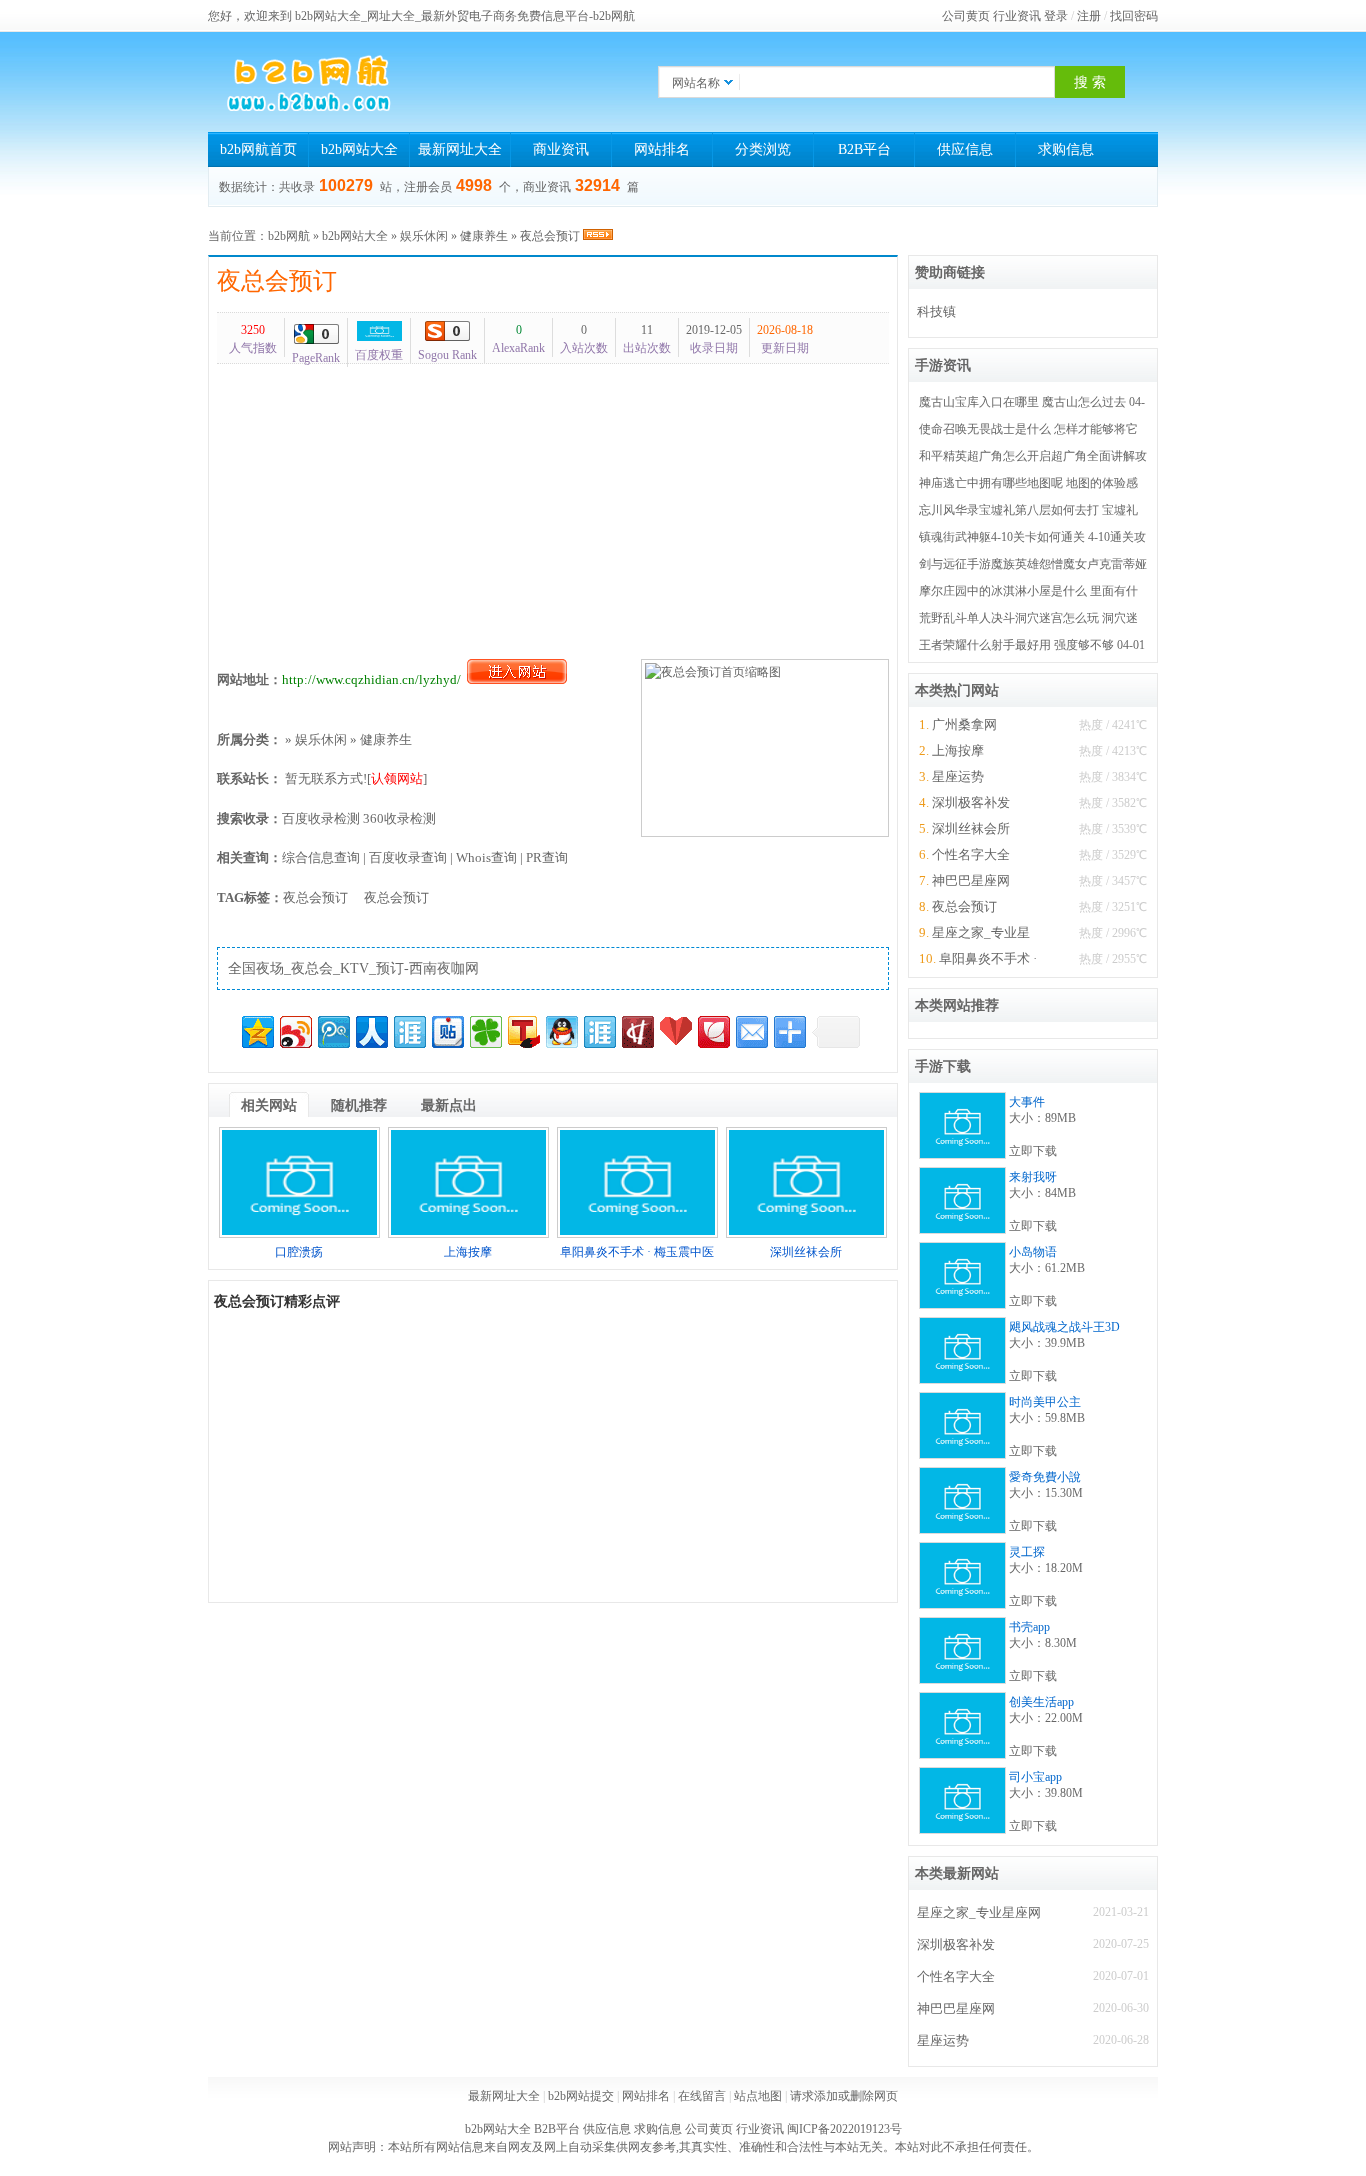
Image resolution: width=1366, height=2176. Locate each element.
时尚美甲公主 (1045, 1402)
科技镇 (936, 311)
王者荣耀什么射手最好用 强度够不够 (1016, 645)
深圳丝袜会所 (806, 1252)
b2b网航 (289, 236)
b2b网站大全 (359, 149)
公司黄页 (966, 16)
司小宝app (1035, 1777)
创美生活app (1041, 1702)
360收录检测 (399, 818)
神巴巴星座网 (971, 880)
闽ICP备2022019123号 (844, 2129)
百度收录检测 (321, 818)
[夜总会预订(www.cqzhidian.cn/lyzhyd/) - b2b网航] (308, 82)
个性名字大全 (971, 854)
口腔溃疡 (299, 1252)
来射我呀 (1033, 1177)
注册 (1089, 16)
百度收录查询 (408, 857)
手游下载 (943, 1066)
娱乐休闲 (424, 236)
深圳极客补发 (971, 802)
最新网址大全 (460, 149)
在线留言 (702, 2096)
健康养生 (484, 236)
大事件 (1027, 1102)
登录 (1056, 16)
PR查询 (547, 857)
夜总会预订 (277, 281)
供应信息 (965, 149)
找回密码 (1134, 16)
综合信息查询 (321, 857)
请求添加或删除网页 (844, 2096)
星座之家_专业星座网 (981, 932)
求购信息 (1066, 149)
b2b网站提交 (581, 2096)
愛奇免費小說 (1045, 1477)
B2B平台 (864, 149)
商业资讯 (561, 149)
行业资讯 (1017, 16)
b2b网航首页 (258, 149)
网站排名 (662, 149)
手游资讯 (943, 365)
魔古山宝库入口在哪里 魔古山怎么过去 (1022, 402)
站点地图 (758, 2096)
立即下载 (1033, 1151)
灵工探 (1027, 1552)
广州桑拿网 (964, 724)
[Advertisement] (553, 507)
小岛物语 (1033, 1252)
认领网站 (397, 778)
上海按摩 (468, 1252)
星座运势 (958, 776)
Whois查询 (486, 857)
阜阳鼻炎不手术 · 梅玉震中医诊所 (988, 958)
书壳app (1029, 1627)
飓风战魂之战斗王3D (1064, 1327)
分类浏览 (763, 149)
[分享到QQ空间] (258, 1032)
